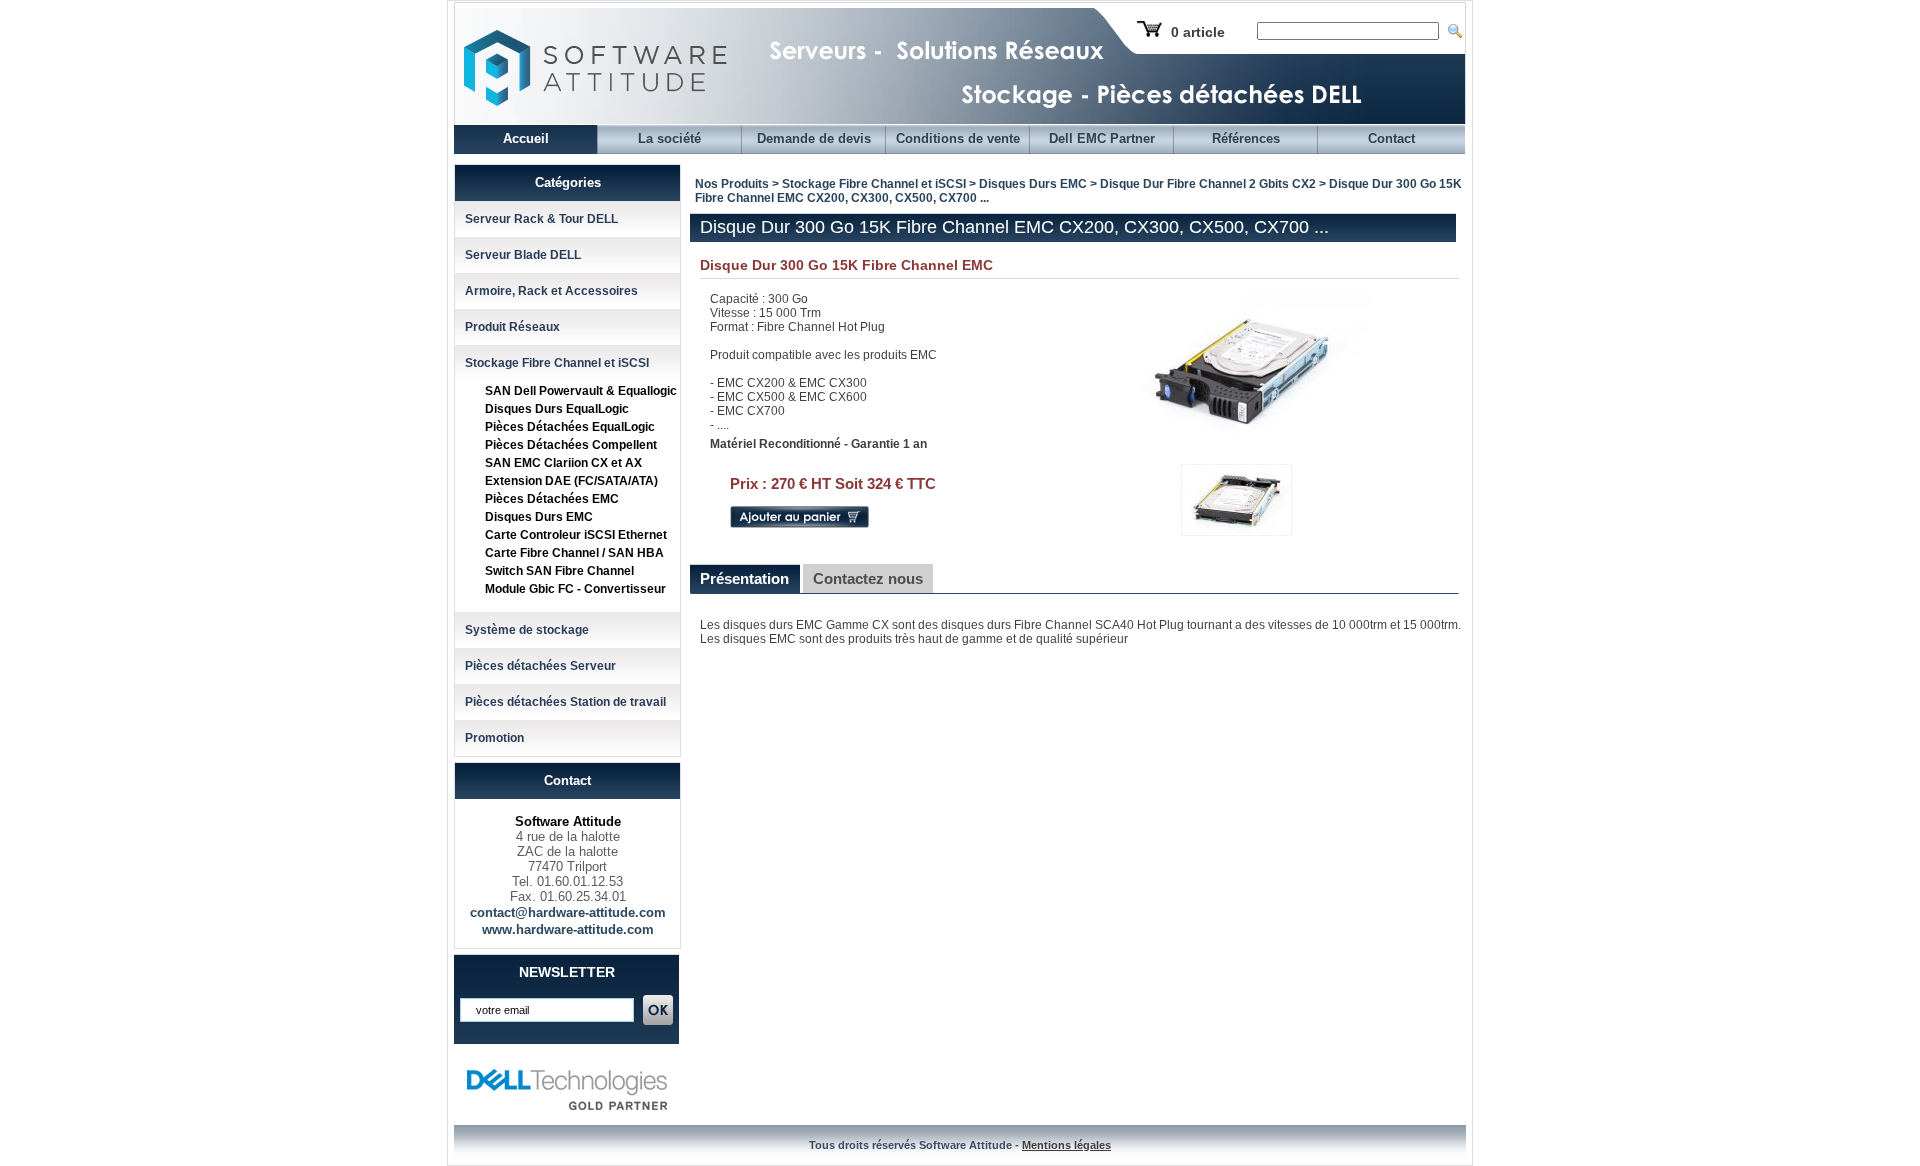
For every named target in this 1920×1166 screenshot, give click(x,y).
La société (669, 138)
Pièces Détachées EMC (552, 499)
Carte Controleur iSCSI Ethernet (576, 535)
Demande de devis (814, 138)
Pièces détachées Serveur (540, 666)
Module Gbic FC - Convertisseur (575, 589)
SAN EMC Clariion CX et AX (563, 463)
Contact (1391, 138)
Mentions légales (1066, 1145)
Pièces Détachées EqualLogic (570, 427)
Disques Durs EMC (539, 517)
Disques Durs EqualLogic (557, 409)
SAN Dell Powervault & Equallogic (581, 391)
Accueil (526, 138)
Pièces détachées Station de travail (565, 702)
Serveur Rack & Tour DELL (541, 219)
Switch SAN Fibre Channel (559, 571)
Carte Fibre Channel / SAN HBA (574, 553)
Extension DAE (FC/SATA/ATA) (571, 481)
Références (1246, 138)
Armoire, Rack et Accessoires (551, 291)
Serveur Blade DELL (523, 255)
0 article (1198, 32)
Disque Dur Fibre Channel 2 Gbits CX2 (1208, 184)
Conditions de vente (958, 138)
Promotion (494, 738)
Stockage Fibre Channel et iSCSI (557, 363)
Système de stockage (527, 630)
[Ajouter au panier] (799, 524)
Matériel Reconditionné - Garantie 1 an (818, 444)
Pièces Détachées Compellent (571, 445)
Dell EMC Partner (1102, 138)
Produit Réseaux (512, 327)
